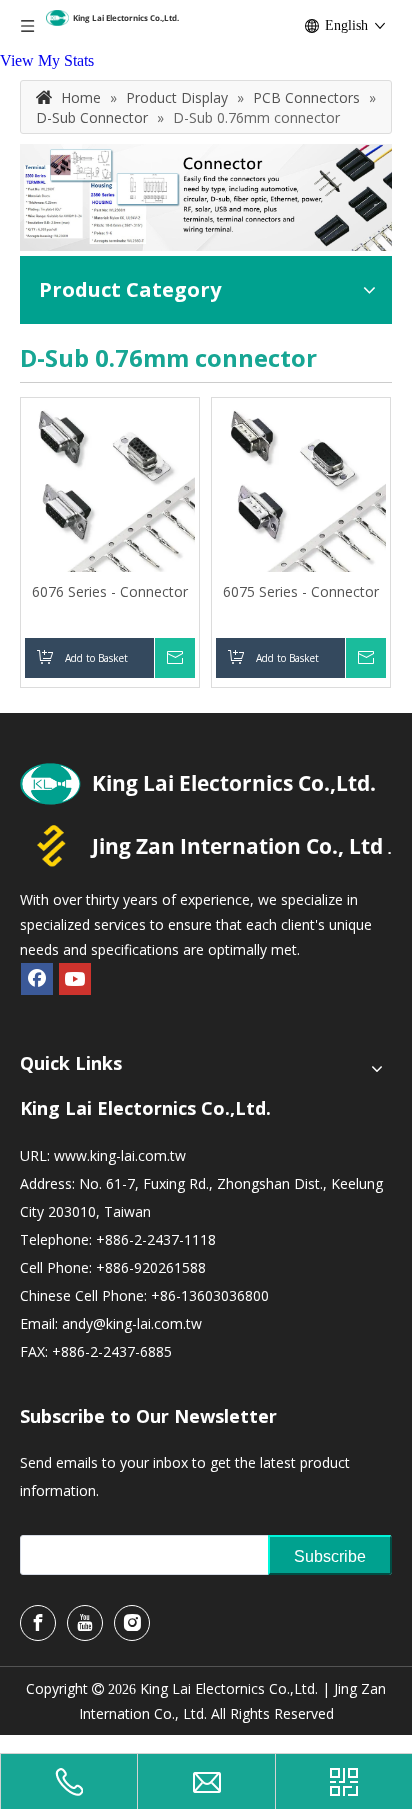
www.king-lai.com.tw (120, 1155)
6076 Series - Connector (110, 591)
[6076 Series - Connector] (110, 485)
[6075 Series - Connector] (301, 485)
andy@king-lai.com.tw (132, 1323)
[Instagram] (132, 1623)
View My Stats (47, 60)
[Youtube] (75, 979)
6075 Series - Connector (301, 591)
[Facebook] (37, 979)
